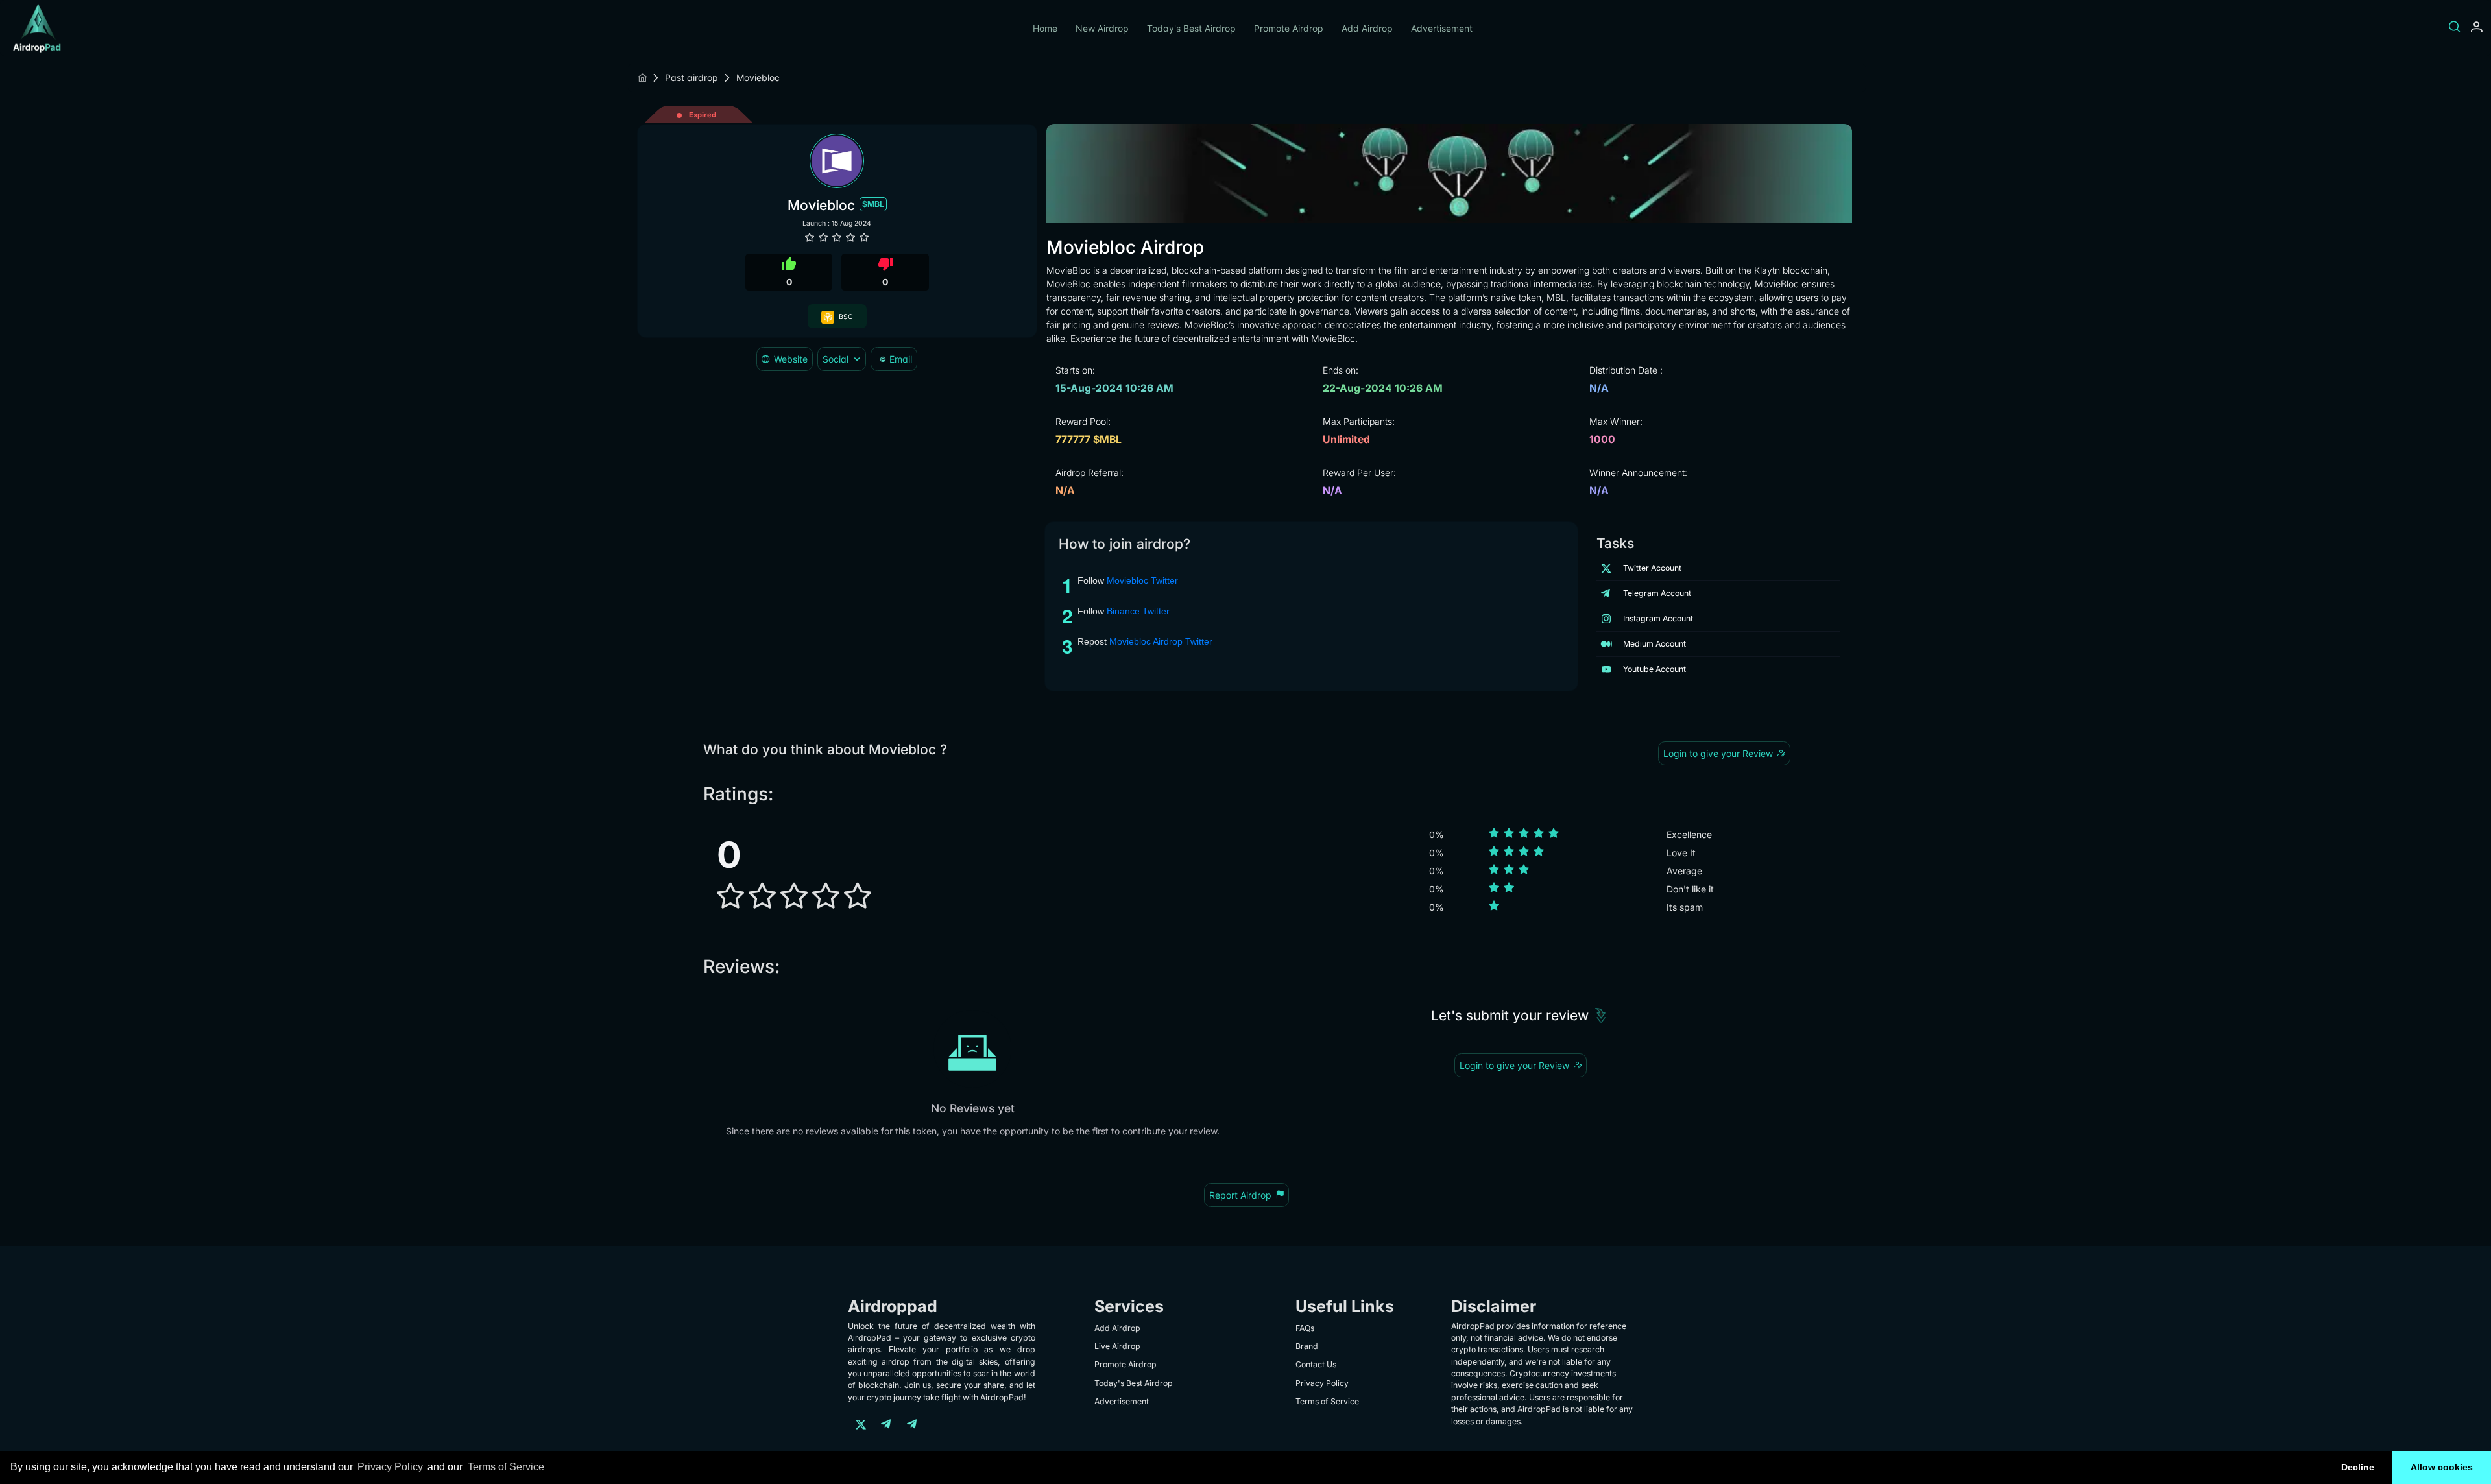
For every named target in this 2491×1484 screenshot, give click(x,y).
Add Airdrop (1367, 28)
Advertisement (1442, 28)
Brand (1307, 1346)
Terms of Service (506, 1467)
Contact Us (1316, 1364)
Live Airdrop (1117, 1346)
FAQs (1305, 1328)
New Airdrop (1102, 28)
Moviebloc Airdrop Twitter (1161, 641)
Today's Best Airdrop (1191, 28)
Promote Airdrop (1289, 28)
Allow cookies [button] (2442, 1467)
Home (1045, 28)
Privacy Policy (390, 1467)
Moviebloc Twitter (1142, 580)
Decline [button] (2358, 1467)
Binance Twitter (1138, 611)
